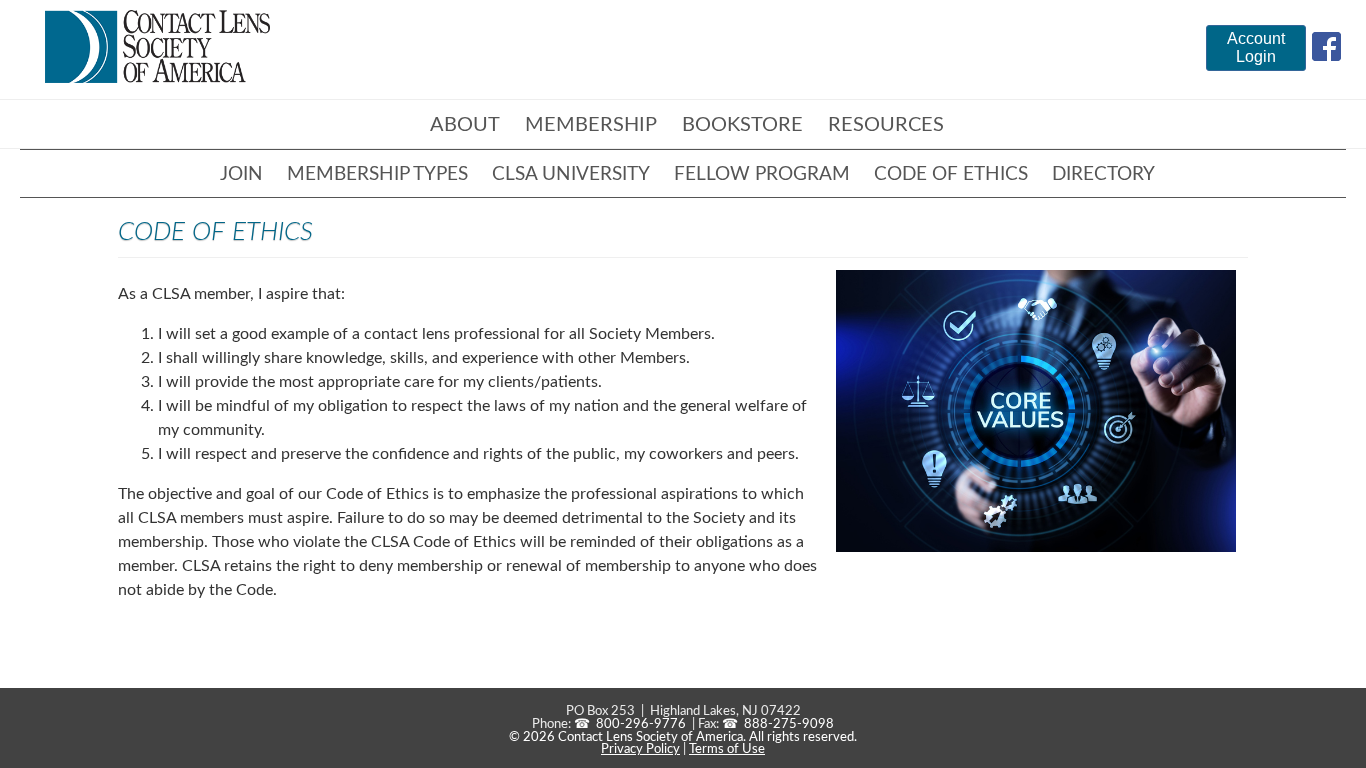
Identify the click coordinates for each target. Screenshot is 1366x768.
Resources (886, 125)
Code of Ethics (951, 174)
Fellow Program (762, 174)
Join (241, 174)
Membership (591, 125)
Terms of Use (727, 749)
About (465, 125)
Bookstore (742, 125)
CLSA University (571, 174)
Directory (1103, 174)
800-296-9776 (641, 724)
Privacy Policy (640, 749)
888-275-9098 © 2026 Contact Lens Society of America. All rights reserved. (683, 730)
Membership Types (377, 174)
